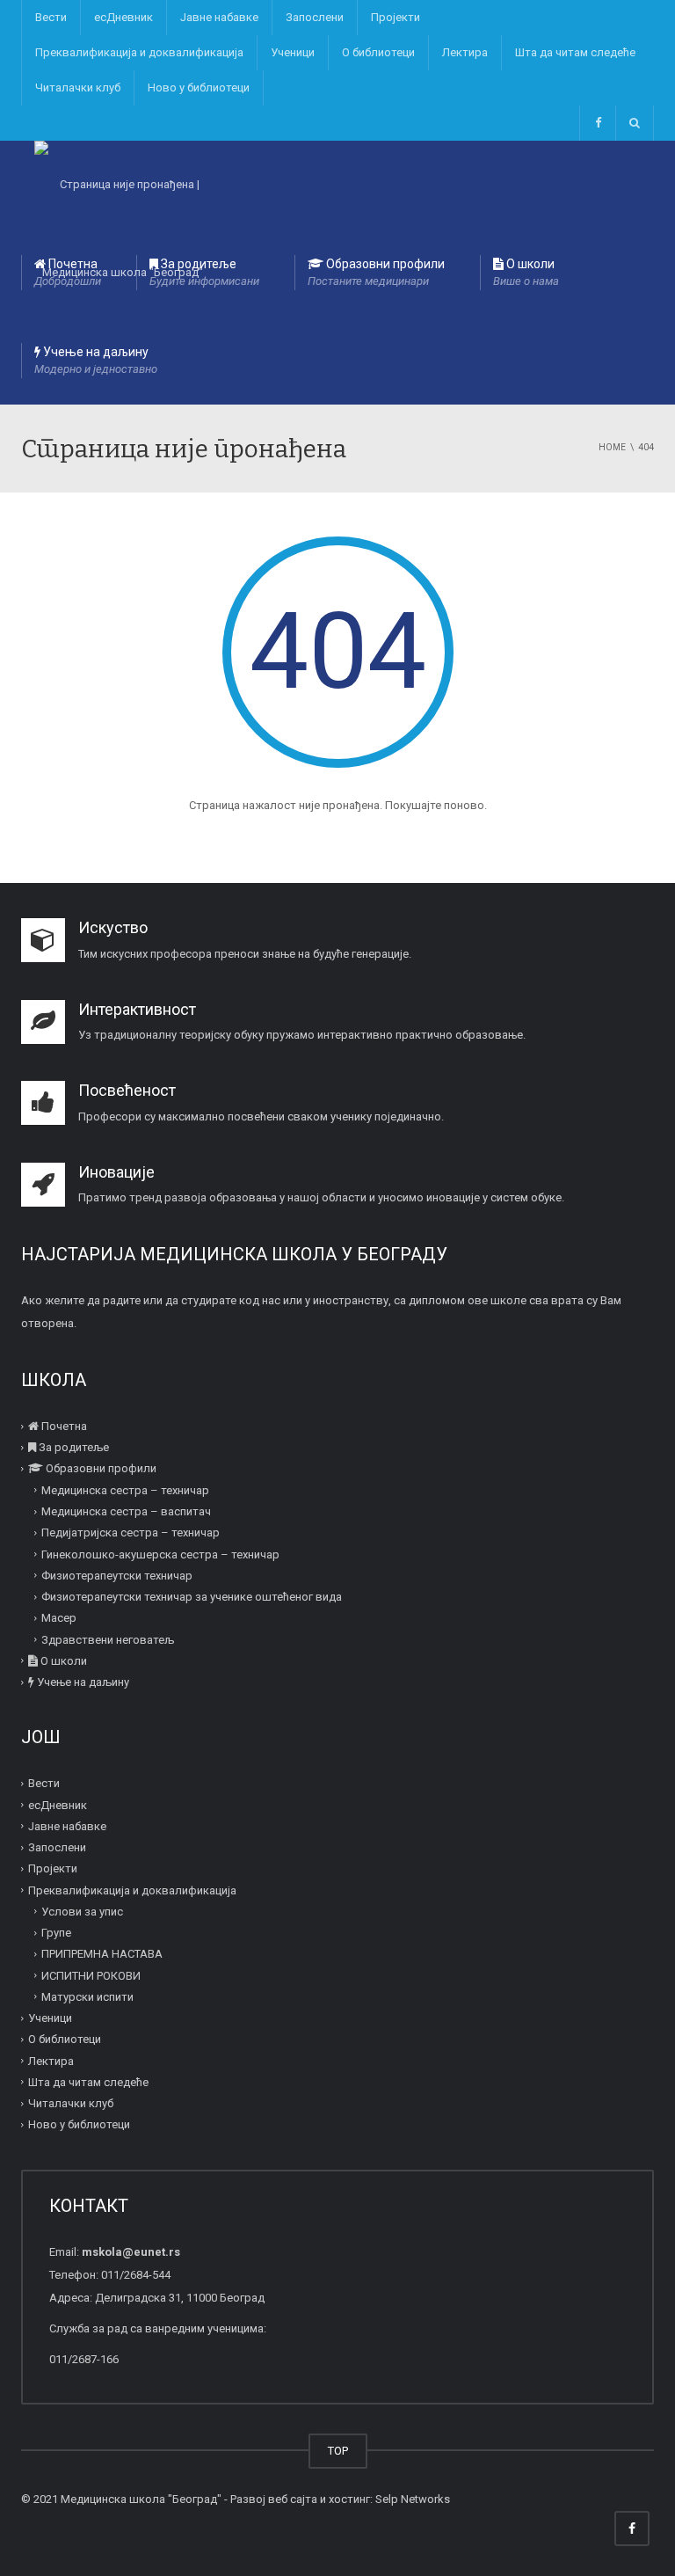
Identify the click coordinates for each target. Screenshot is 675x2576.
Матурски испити (87, 1997)
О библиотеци (378, 52)
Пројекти (396, 17)
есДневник (123, 17)
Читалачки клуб (78, 88)
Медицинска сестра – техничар (125, 1490)
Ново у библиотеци (199, 88)
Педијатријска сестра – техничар (131, 1532)
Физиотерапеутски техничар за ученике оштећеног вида (192, 1597)
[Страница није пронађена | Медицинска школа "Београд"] (122, 185)
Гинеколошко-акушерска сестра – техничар (160, 1554)
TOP (338, 2451)
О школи (526, 272)
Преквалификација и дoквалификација (139, 52)
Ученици (293, 52)
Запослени (315, 17)
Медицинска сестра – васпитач (126, 1511)
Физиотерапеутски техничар (117, 1576)
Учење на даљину (96, 360)
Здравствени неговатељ (108, 1639)
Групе (56, 1933)
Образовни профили (376, 272)
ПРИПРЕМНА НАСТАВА (102, 1954)
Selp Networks (413, 2499)
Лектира (465, 52)
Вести (51, 17)
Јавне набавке (219, 17)
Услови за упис (82, 1912)
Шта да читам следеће (575, 52)
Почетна (68, 272)
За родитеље (204, 272)
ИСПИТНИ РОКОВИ (91, 1975)
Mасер (59, 1618)
